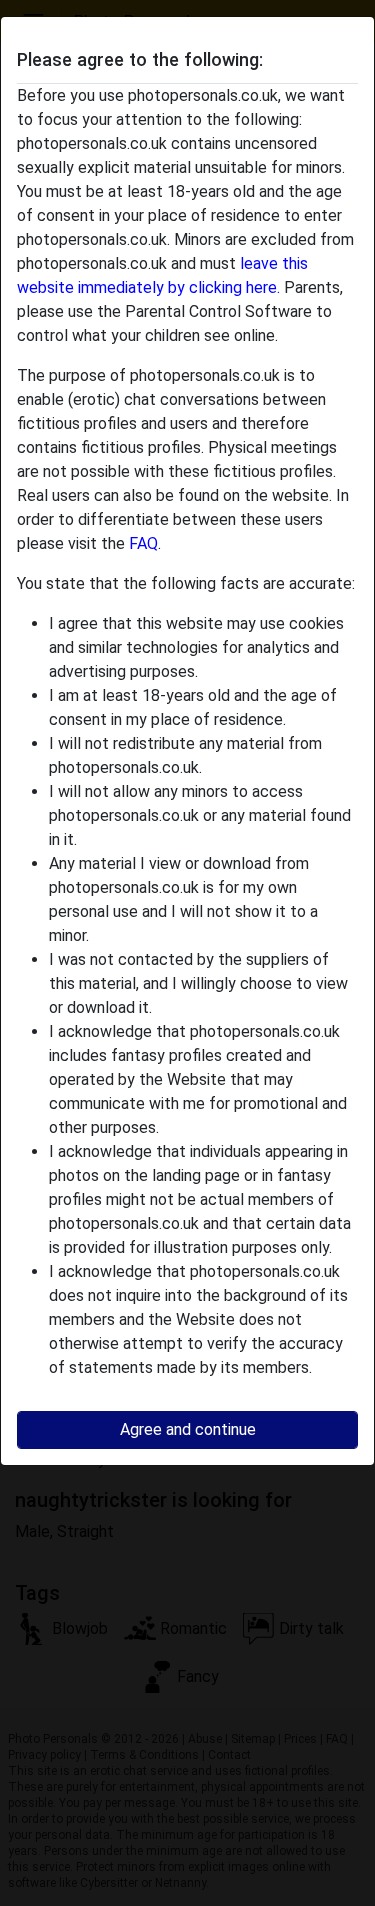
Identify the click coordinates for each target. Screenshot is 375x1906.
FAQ (143, 543)
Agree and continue (188, 1429)
